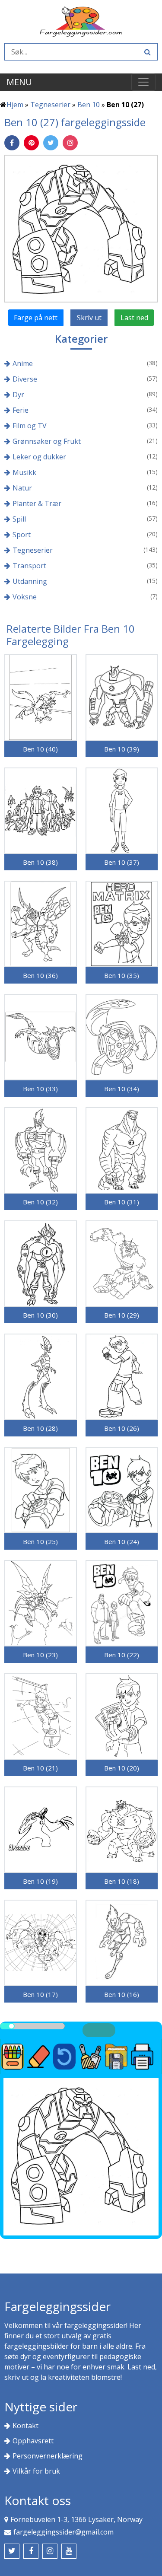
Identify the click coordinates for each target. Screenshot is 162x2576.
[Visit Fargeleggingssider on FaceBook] (31, 2551)
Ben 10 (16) (122, 1994)
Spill (19, 519)
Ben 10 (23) (40, 1655)
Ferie (21, 410)
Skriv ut (89, 318)
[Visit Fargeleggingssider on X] (12, 2551)
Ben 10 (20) (122, 1768)
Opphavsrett (33, 2441)
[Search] (146, 52)
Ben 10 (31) (122, 1202)
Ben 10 (89, 105)
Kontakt (25, 2426)
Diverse (25, 379)
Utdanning (30, 581)
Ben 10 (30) (40, 1315)
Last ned (134, 318)
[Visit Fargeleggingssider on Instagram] (50, 2551)
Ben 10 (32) (40, 1202)
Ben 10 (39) (122, 749)
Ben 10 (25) (40, 1541)
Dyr (18, 395)
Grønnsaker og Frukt (47, 441)
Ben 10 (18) (122, 1881)
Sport (22, 535)
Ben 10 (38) (40, 862)
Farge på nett (36, 318)
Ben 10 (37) (122, 862)
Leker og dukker (39, 457)
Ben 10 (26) (122, 1428)
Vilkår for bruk (36, 2471)
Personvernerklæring (48, 2456)
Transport (29, 566)
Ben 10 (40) (40, 749)
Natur (22, 488)
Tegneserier (50, 105)
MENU (19, 82)
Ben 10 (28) (40, 1428)
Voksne (25, 597)
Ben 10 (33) (40, 1089)
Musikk (24, 472)
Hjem (15, 105)
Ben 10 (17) (40, 1994)
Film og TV (30, 426)
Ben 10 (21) (40, 1768)
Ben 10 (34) (122, 1089)
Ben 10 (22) (122, 1655)
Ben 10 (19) (40, 1881)
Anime (23, 363)
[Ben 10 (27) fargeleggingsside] (81, 228)
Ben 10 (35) (122, 975)
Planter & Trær (37, 503)
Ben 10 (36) (40, 975)
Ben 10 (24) (122, 1541)
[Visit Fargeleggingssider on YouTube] (69, 2551)
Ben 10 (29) (122, 1315)
